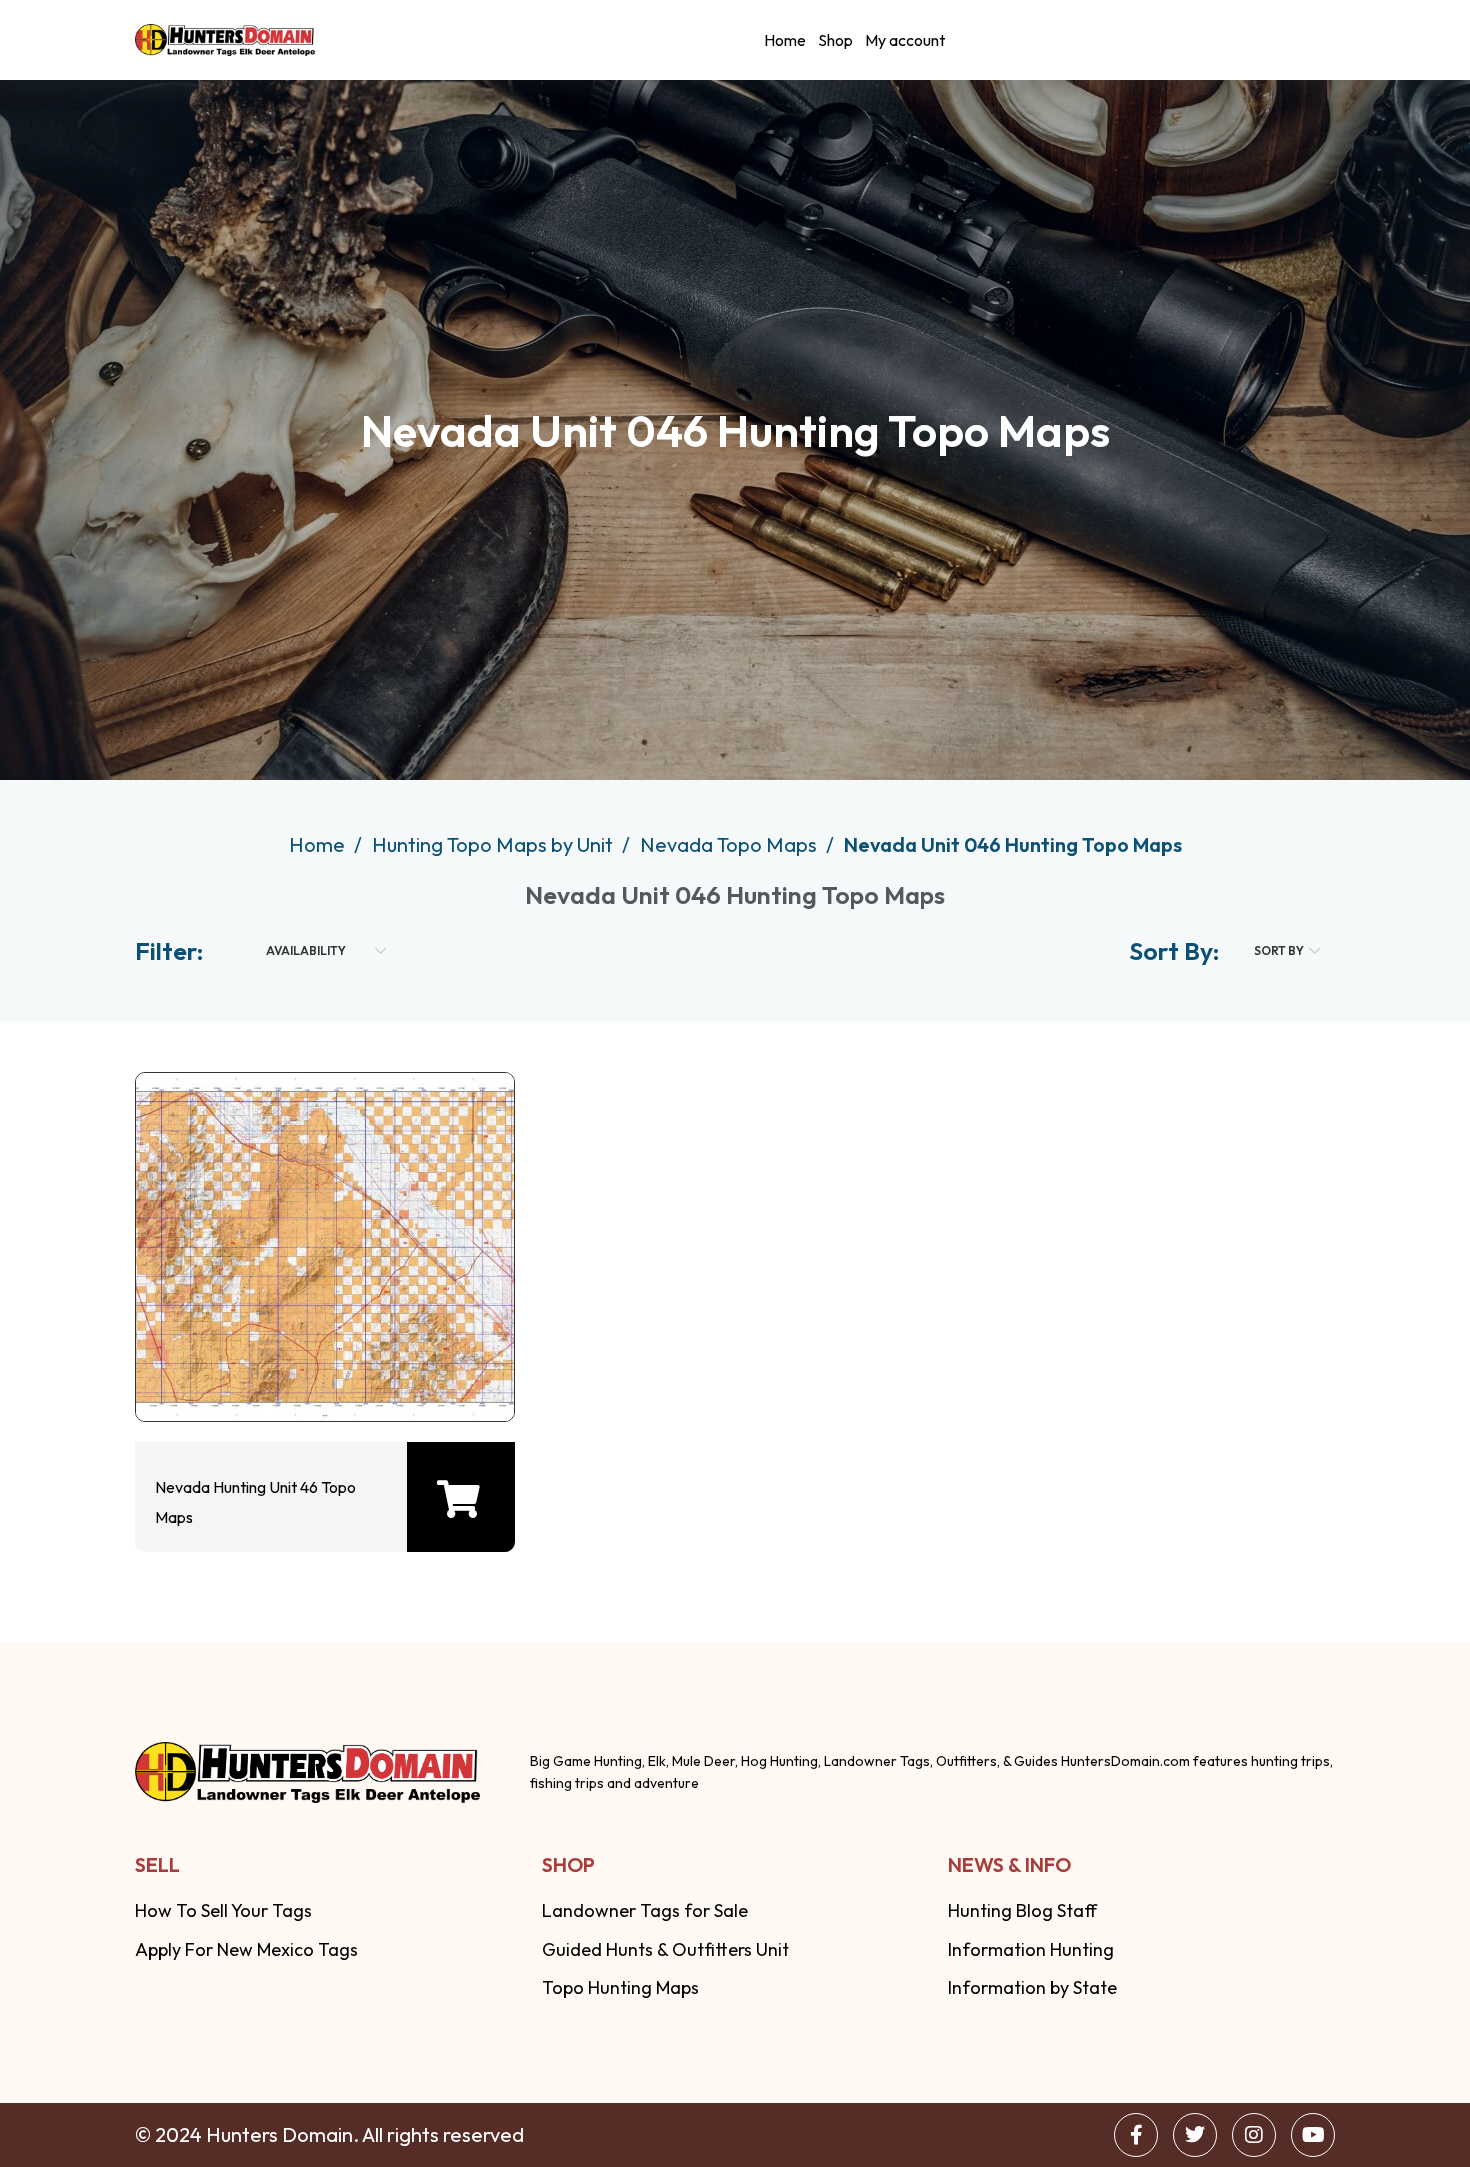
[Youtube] (1313, 2135)
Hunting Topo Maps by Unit (494, 844)
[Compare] (384, 1366)
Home (785, 40)
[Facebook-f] (1136, 2135)
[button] (458, 1499)
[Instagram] (1254, 2135)
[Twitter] (1195, 2135)
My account (905, 40)
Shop (835, 40)
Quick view (256, 1366)
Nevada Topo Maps (730, 844)
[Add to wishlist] (320, 1366)
